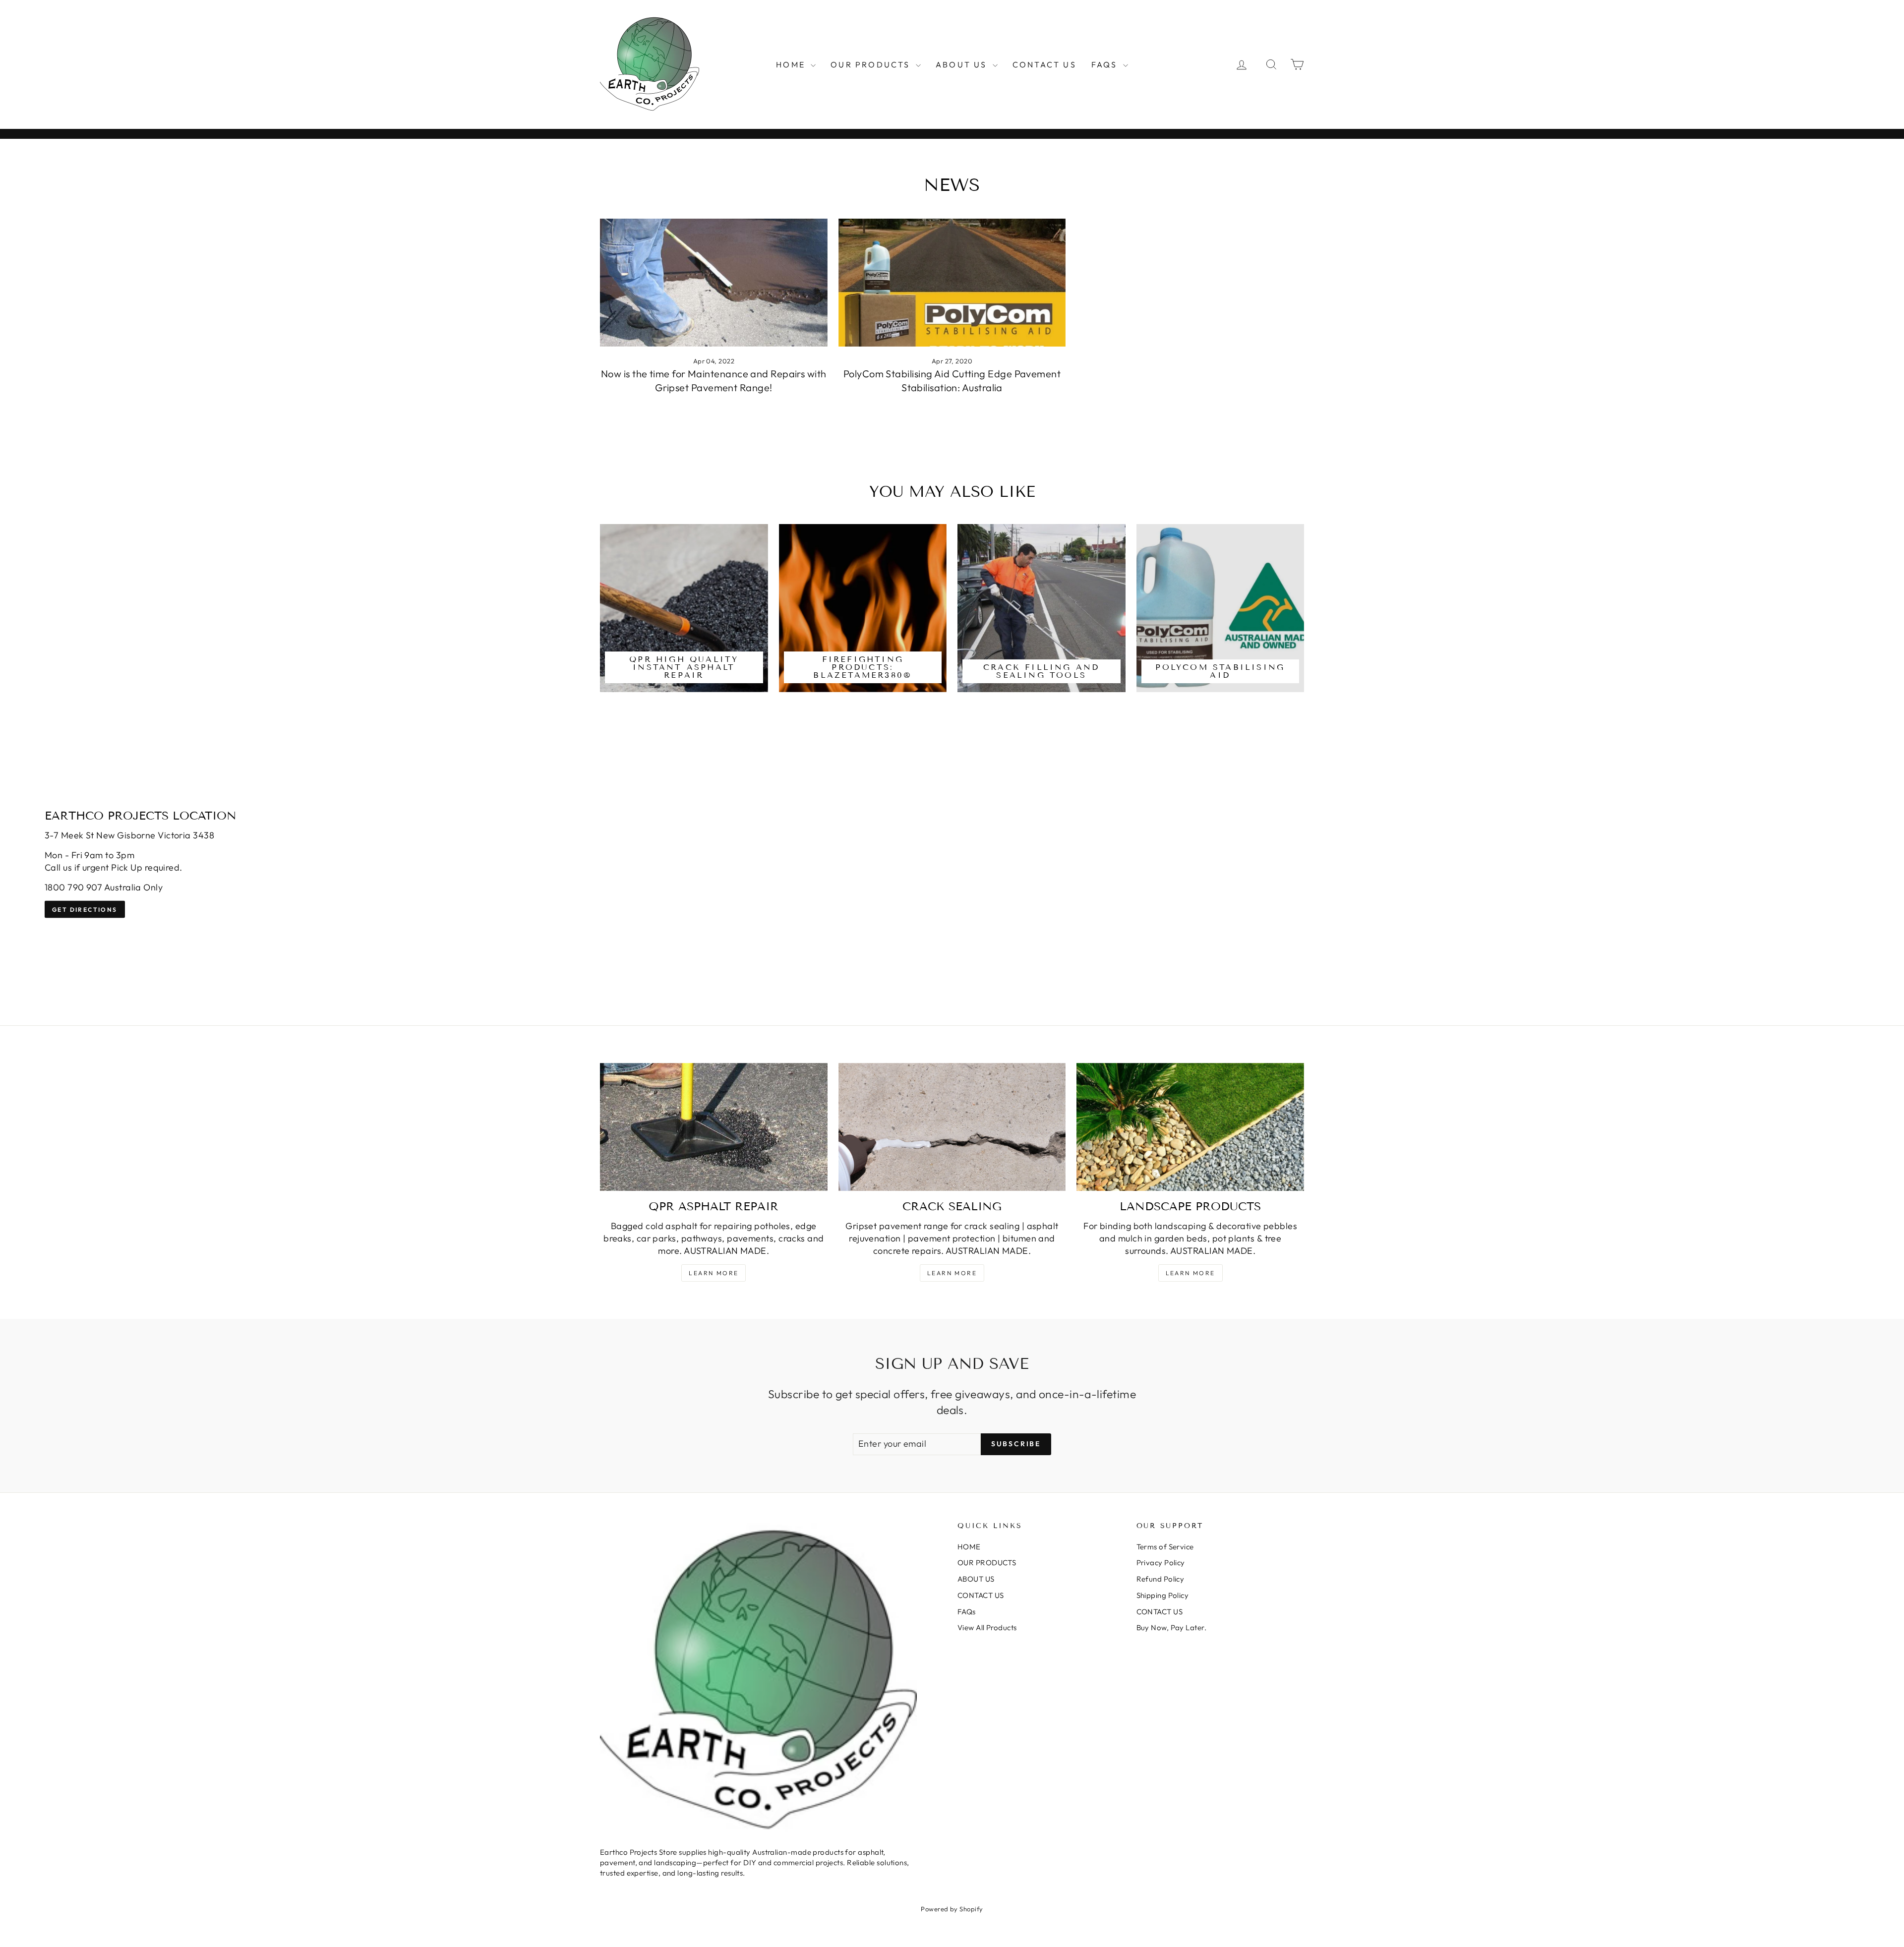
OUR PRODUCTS (872, 64)
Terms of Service (1165, 1547)
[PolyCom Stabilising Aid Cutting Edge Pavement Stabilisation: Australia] (952, 283)
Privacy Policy (1161, 1563)
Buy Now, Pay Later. (1172, 1627)
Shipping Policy (1163, 1595)
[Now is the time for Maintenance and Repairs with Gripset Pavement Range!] (714, 283)
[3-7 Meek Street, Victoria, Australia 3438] (952, 864)
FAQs (1106, 64)
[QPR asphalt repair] (714, 1127)
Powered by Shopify (952, 1909)
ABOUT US (963, 64)
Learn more (714, 1273)
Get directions (85, 910)
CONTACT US (1044, 64)
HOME (792, 64)
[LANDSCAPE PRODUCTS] (1190, 1127)
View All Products (987, 1627)
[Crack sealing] (952, 1127)
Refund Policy (1160, 1579)
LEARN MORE (952, 1273)
